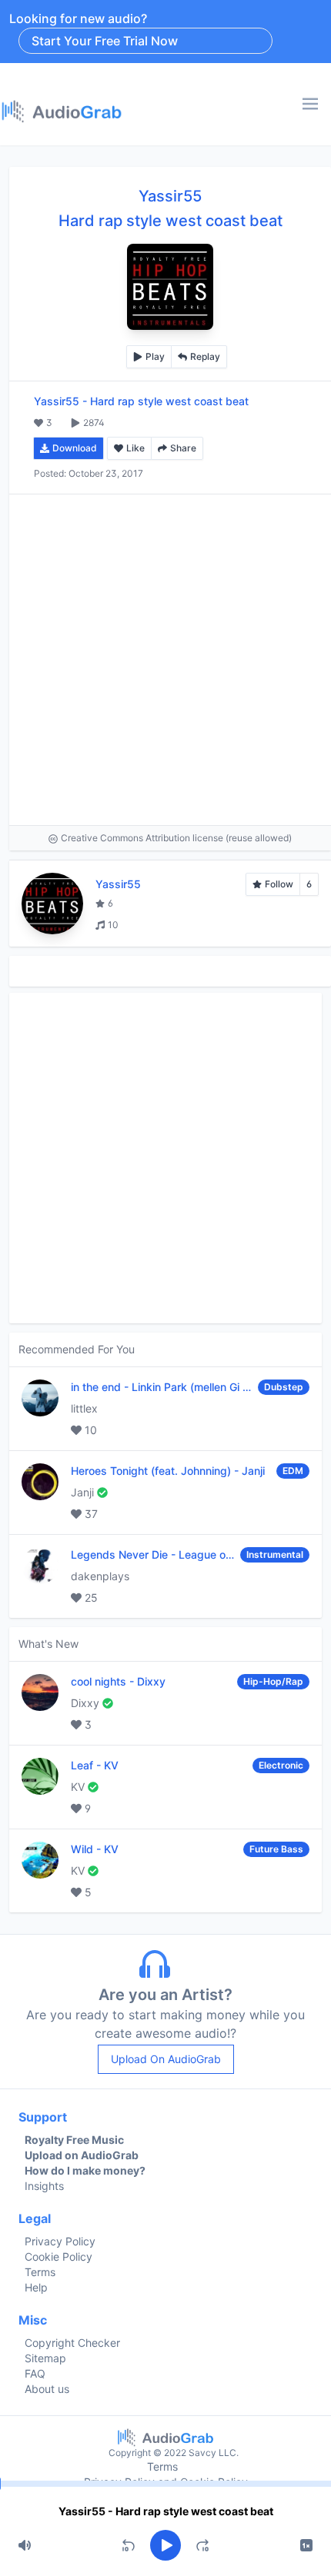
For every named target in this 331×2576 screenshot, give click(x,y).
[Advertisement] (165, 660)
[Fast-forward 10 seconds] (202, 2545)
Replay (205, 356)
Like (135, 448)
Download (75, 448)
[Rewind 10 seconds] (129, 2545)
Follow (279, 884)
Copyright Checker (72, 2343)
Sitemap (45, 2358)
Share (183, 448)
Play (155, 356)
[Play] (165, 2545)
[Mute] (25, 2545)
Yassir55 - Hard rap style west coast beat (166, 2511)
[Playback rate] (306, 2545)
